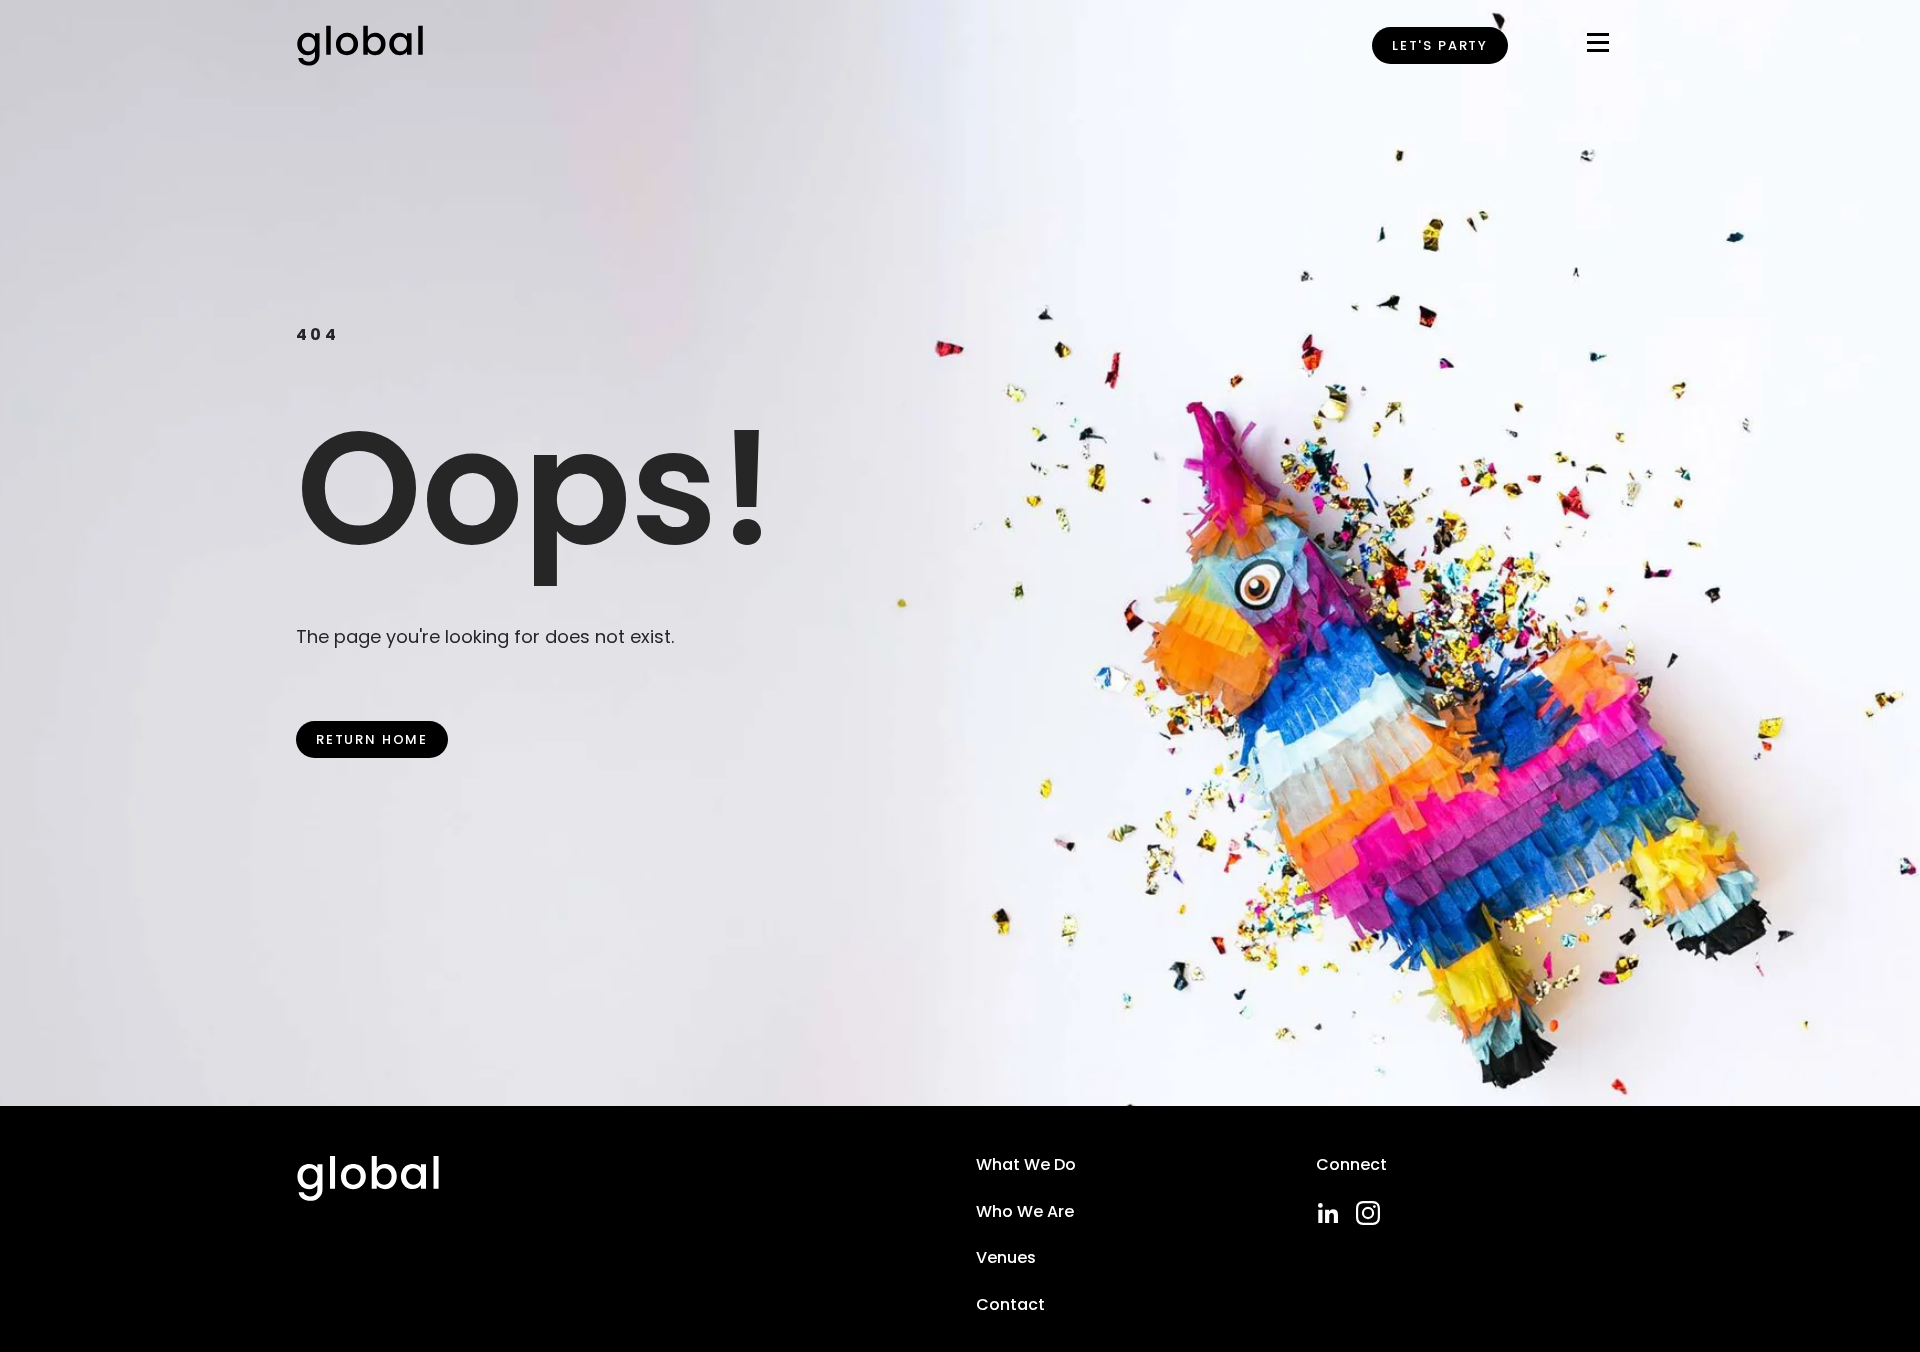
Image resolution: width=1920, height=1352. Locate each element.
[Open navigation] (1598, 46)
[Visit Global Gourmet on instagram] (1368, 1213)
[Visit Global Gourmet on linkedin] (1328, 1213)
